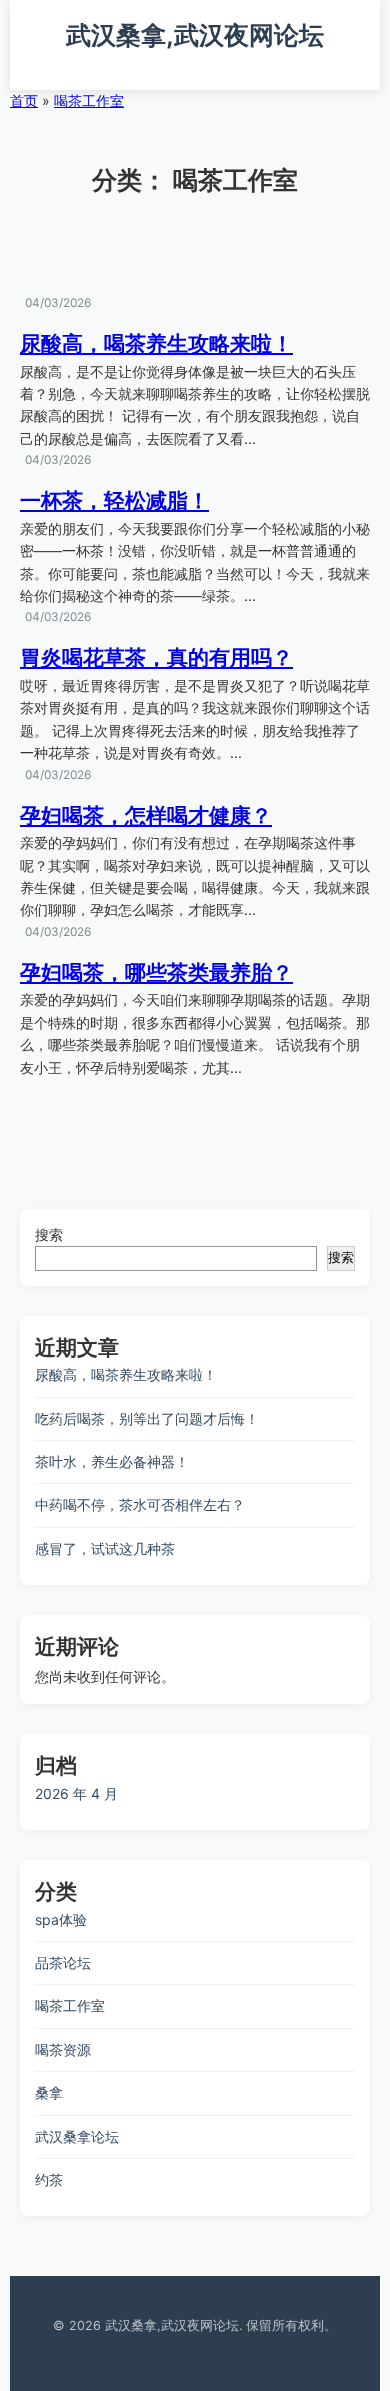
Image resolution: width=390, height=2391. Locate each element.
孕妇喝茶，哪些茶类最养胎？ (156, 972)
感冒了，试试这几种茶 (105, 1548)
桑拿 (49, 2092)
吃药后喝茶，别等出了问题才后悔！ (147, 1418)
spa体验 (61, 1919)
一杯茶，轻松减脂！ (114, 500)
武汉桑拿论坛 (77, 2136)
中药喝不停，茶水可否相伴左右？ (140, 1504)
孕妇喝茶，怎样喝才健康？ (146, 815)
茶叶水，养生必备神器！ (112, 1461)
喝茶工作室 (89, 100)
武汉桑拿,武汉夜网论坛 (195, 35)
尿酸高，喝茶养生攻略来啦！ (156, 343)
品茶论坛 (63, 1962)
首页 (24, 100)
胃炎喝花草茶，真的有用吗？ (156, 657)
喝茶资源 (63, 2049)
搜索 (49, 1234)
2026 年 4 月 (76, 1793)
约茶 (49, 2179)
